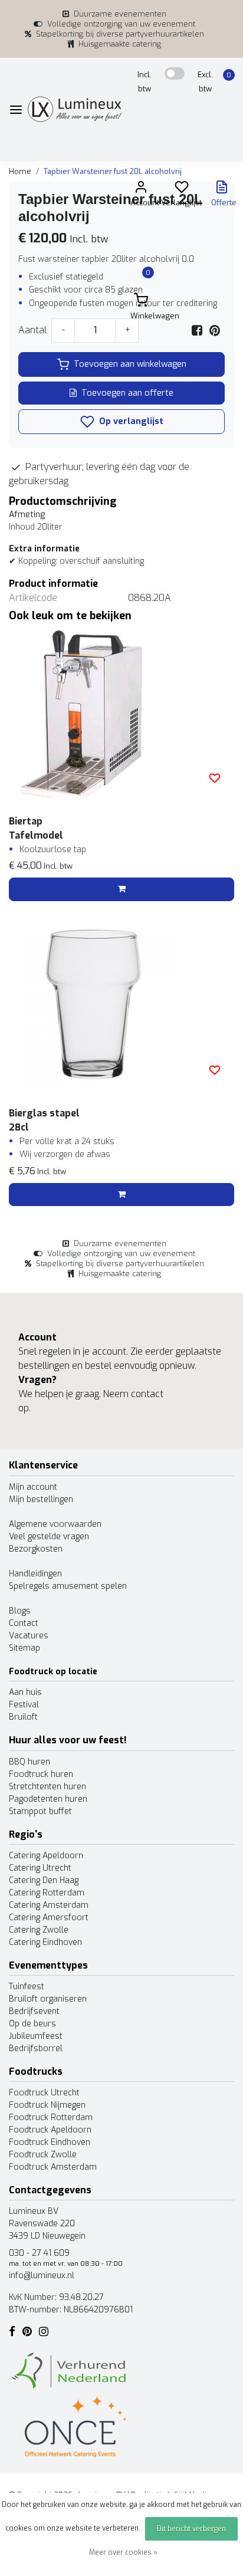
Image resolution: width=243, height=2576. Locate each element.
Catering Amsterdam (49, 1905)
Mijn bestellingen (41, 1499)
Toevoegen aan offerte (127, 393)
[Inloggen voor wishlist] (215, 778)
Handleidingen (35, 1574)
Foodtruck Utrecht (44, 2093)
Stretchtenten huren (47, 1787)
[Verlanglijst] (182, 190)
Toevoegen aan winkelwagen (130, 364)
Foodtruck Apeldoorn (50, 2130)
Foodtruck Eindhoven (50, 2142)
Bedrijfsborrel (36, 2048)
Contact (24, 1623)
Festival (24, 1705)
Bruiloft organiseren (48, 1999)
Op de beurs (32, 2024)
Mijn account (33, 1487)
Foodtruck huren (41, 1774)
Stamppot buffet (40, 1811)
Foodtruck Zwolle (43, 2155)
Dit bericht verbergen (191, 2529)
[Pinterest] (215, 330)
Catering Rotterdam (47, 1893)
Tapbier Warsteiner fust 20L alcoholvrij (113, 171)
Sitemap (24, 1648)
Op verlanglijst (130, 421)
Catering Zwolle (39, 1930)
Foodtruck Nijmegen (47, 2105)
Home (20, 171)
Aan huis (25, 1692)
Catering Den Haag (44, 1880)
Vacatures (29, 1636)
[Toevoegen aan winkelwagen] (121, 889)
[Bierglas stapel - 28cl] (121, 1004)
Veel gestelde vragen (49, 1537)
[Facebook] (197, 330)
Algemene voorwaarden (55, 1524)
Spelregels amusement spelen (68, 1586)
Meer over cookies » (123, 2552)
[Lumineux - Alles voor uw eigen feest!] (75, 109)
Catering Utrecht (40, 1868)
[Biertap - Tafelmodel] (121, 712)
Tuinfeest (27, 1987)
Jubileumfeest (36, 2036)
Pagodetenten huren (48, 1799)
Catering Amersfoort (49, 1918)
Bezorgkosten (36, 1549)
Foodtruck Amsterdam (53, 2167)
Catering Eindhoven (45, 1942)
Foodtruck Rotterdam (51, 2117)
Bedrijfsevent (34, 2011)
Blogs (20, 1611)
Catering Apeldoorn (46, 1856)
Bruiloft (23, 1717)
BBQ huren (29, 1762)
